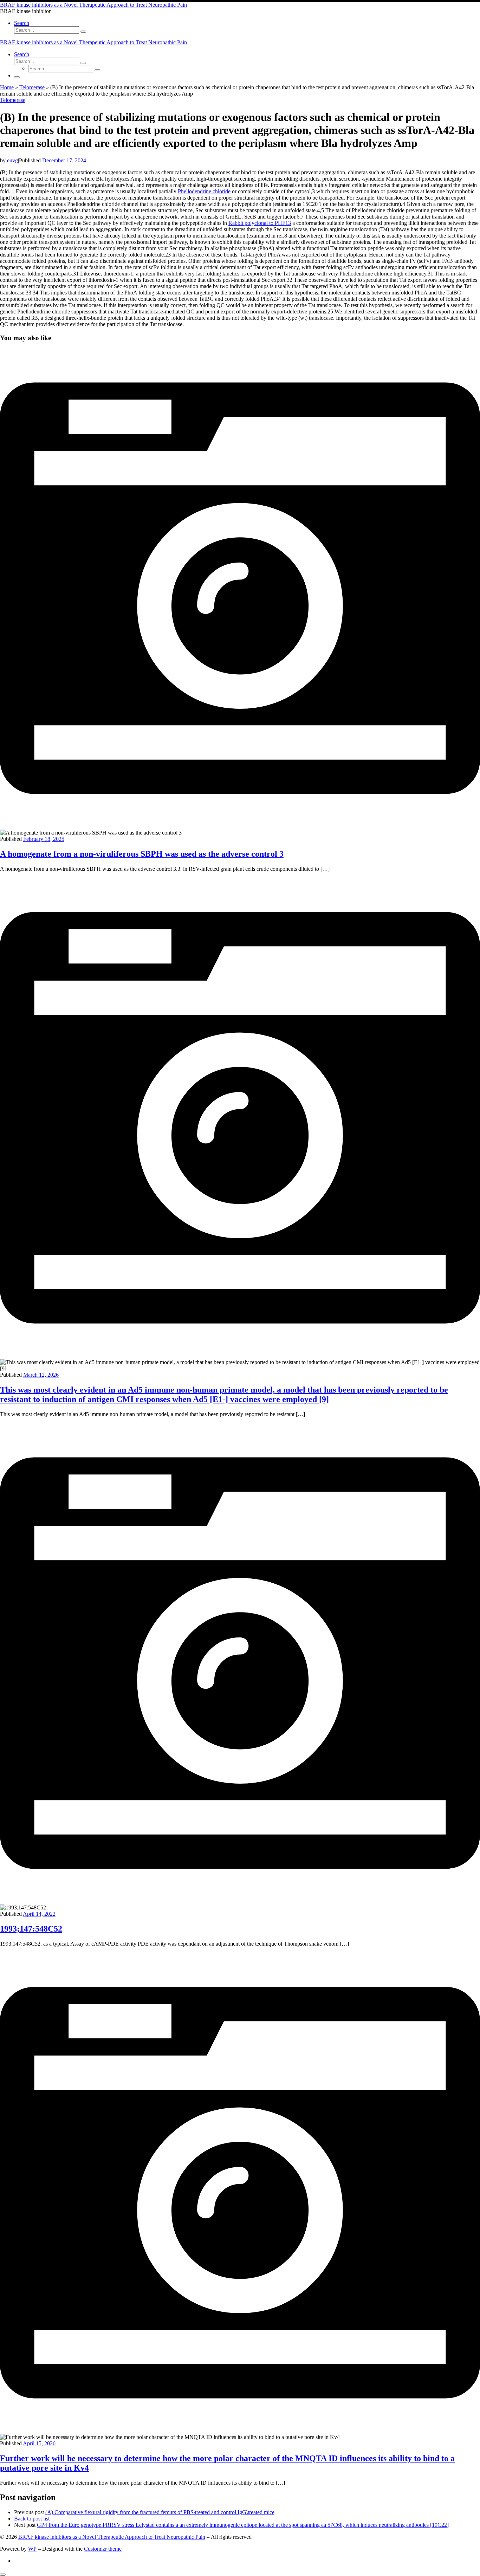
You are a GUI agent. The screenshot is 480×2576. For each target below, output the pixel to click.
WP (32, 2549)
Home (7, 87)
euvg (12, 160)
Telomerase (32, 87)
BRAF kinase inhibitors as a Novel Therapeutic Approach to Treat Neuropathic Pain (112, 2537)
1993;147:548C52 (31, 1929)
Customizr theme (103, 2549)
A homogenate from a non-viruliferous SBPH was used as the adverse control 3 (142, 854)
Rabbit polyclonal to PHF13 (260, 223)
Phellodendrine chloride (204, 191)
